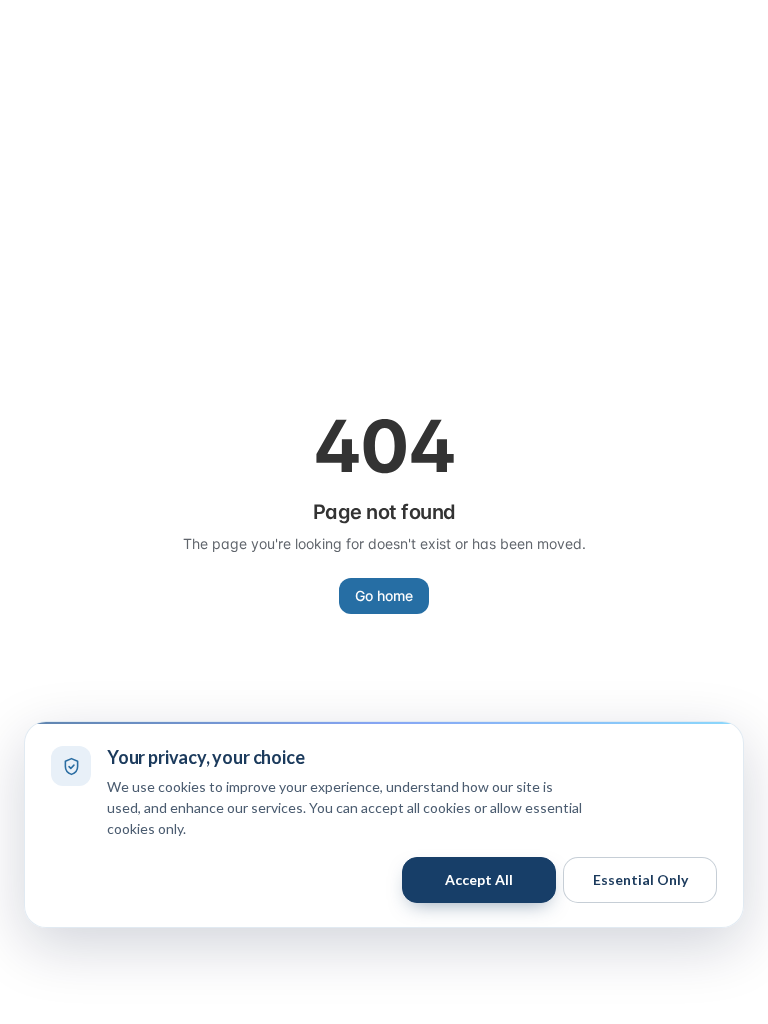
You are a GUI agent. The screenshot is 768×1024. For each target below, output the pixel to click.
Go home (384, 595)
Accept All (479, 879)
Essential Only (640, 879)
